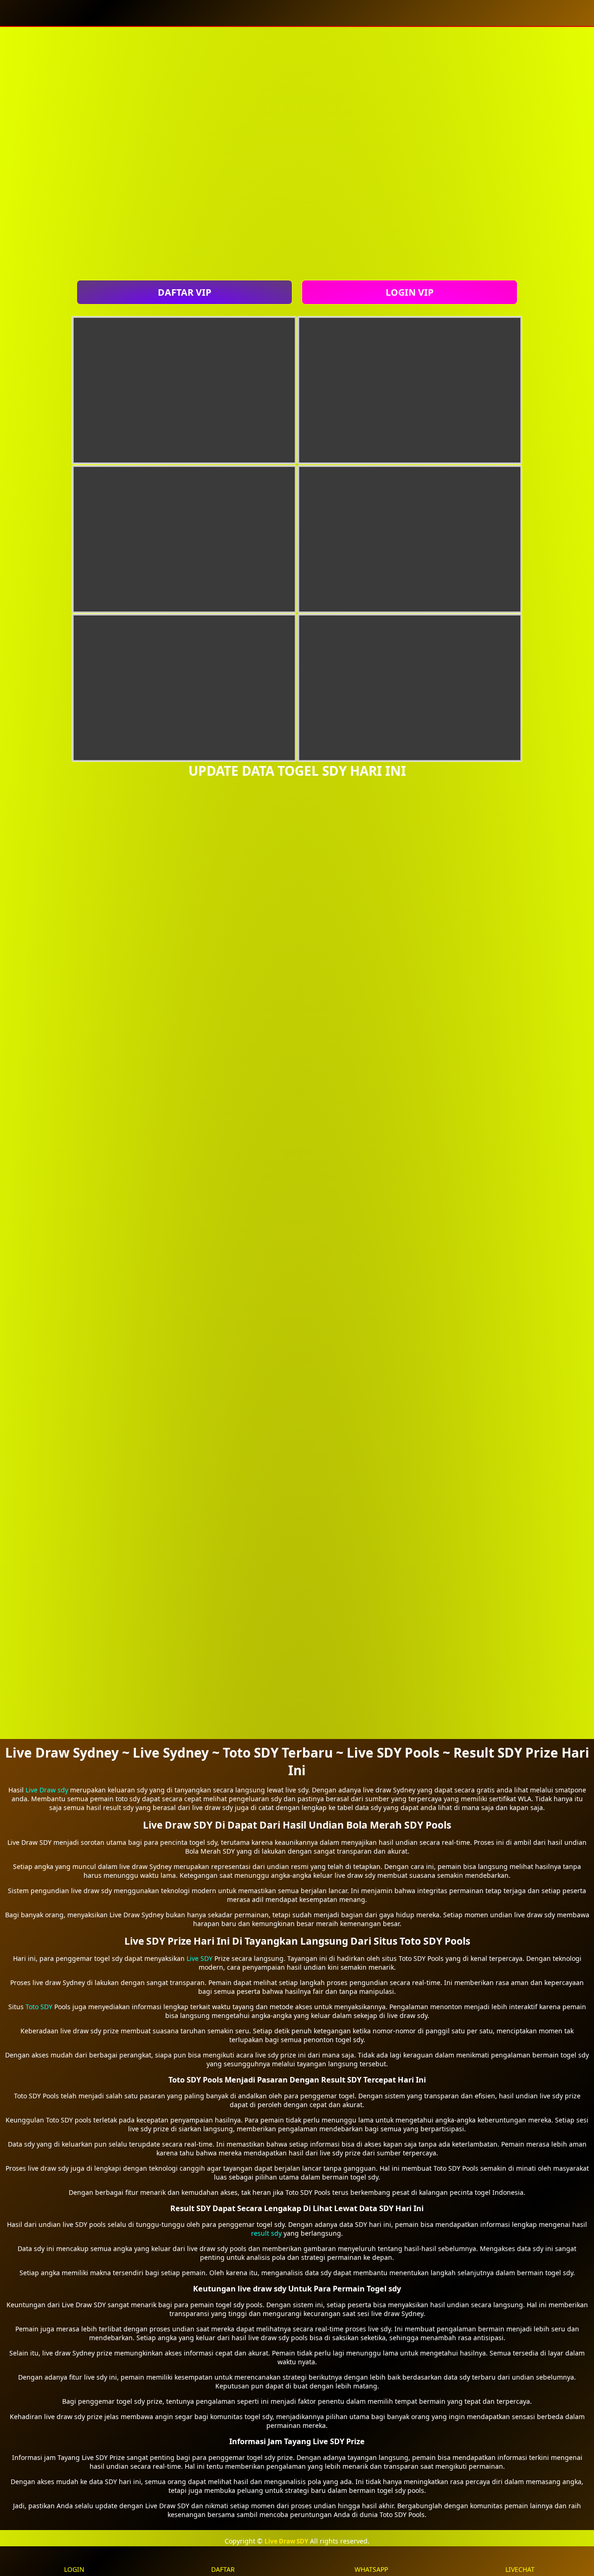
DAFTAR (223, 2569)
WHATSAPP (371, 2569)
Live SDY (200, 1958)
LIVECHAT (520, 2569)
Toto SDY (39, 2007)
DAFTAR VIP (184, 292)
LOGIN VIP (410, 292)
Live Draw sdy (47, 1790)
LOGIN (74, 2569)
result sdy (266, 2233)
